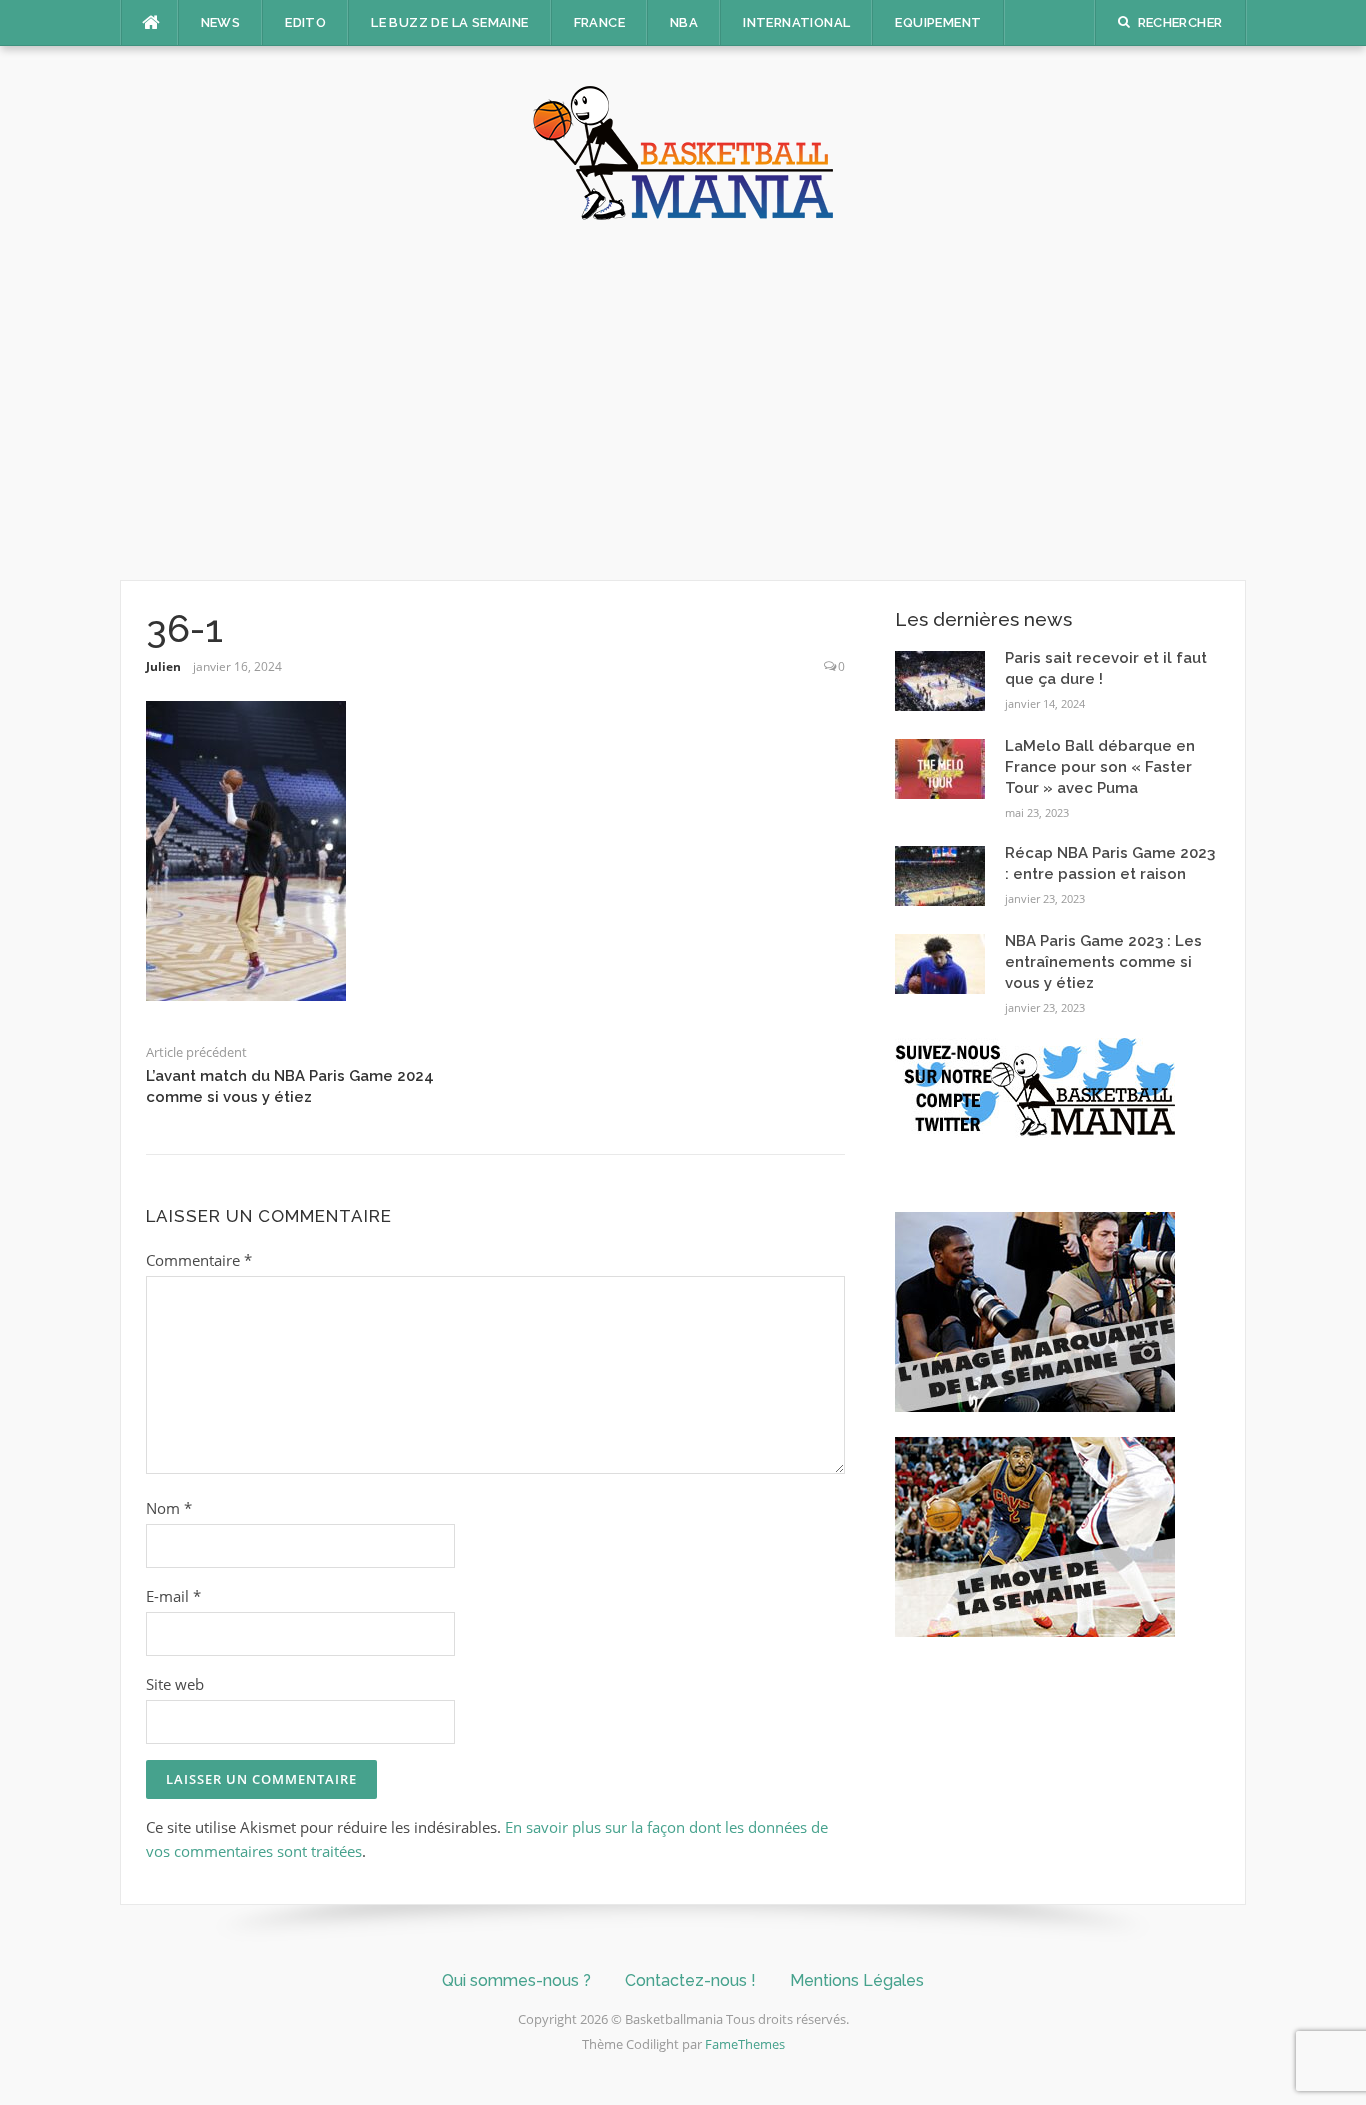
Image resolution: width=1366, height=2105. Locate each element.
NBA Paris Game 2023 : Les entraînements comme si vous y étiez (1103, 962)
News (221, 22)
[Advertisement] (683, 400)
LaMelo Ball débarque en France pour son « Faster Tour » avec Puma (1100, 767)
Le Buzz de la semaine (449, 22)
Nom (169, 1508)
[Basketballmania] (683, 151)
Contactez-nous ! (690, 1980)
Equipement (938, 22)
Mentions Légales (857, 1980)
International (796, 22)
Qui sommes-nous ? (516, 1980)
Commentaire (199, 1260)
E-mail (173, 1596)
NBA (684, 22)
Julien (163, 666)
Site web (175, 1684)
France (599, 22)
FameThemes (745, 2044)
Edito (305, 22)
